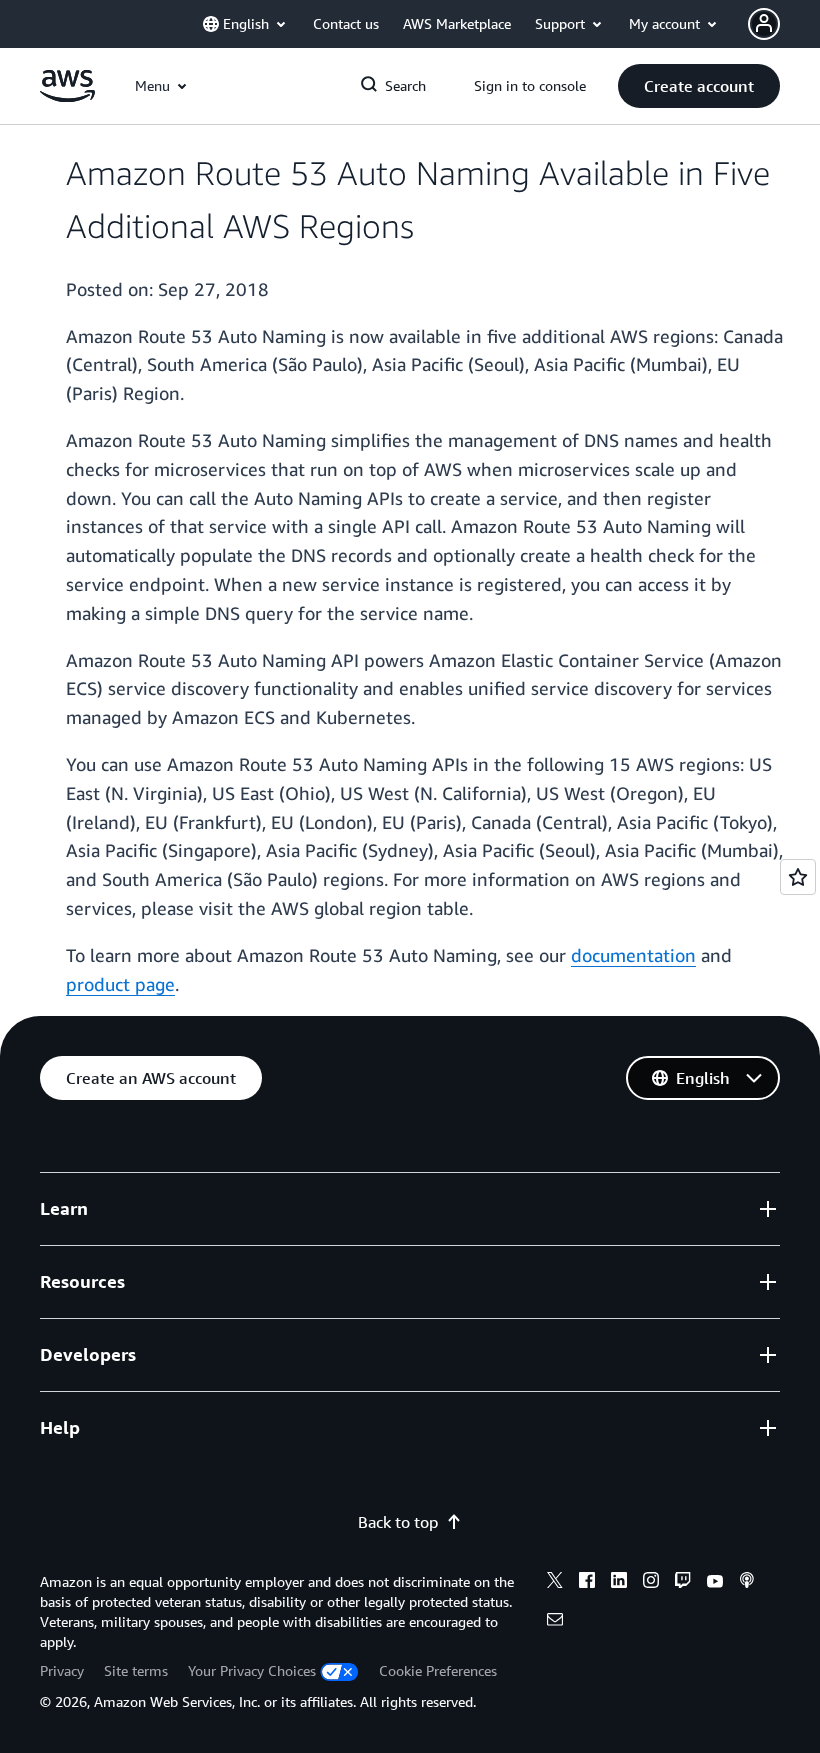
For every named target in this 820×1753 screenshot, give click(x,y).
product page (120, 984)
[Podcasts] (747, 1583)
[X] (555, 1583)
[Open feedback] (798, 877)
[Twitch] (683, 1583)
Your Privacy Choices (252, 1670)
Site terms (136, 1670)
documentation (633, 955)
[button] (699, 86)
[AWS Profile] (764, 24)
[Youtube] (715, 1583)
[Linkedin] (619, 1583)
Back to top (398, 1522)
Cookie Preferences (438, 1670)
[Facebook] (587, 1583)
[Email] (555, 1622)
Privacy (62, 1670)
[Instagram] (651, 1583)
